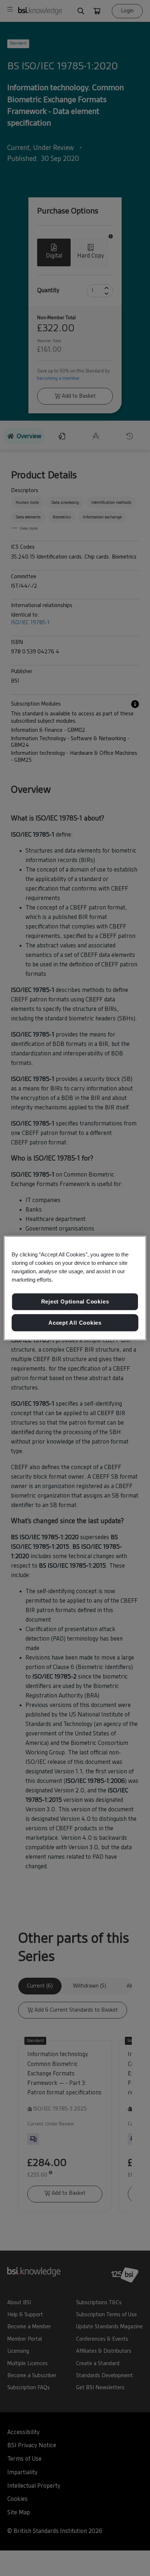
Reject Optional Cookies (75, 1301)
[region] (75, 1288)
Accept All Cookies (75, 1323)
